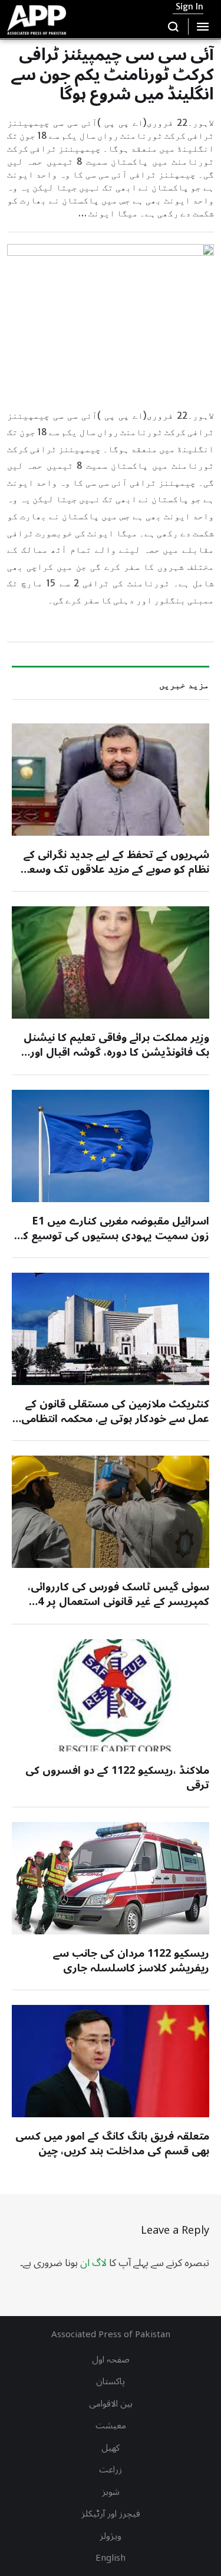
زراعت (111, 2470)
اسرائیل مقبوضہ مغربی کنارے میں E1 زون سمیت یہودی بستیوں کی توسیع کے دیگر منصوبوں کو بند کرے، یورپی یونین (113, 1236)
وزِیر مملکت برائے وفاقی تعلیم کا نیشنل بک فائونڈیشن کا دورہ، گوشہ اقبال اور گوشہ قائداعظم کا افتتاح (116, 1052)
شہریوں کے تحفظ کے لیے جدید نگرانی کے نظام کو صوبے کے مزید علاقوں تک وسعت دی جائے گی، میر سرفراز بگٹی (113, 869)
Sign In (189, 6)
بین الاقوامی (111, 2404)
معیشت (111, 2425)
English (111, 2558)
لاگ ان (93, 2263)
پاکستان (111, 2381)
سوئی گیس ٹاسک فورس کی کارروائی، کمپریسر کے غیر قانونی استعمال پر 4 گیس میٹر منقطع (118, 1601)
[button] (174, 26)
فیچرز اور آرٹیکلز (111, 2514)
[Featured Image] (111, 780)
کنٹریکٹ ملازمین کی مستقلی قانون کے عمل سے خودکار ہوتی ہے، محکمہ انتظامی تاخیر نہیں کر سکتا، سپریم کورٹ (115, 1419)
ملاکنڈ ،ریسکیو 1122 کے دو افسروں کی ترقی (117, 1778)
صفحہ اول (111, 2360)
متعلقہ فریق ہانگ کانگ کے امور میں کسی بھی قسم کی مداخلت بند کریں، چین (112, 2143)
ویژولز (111, 2536)
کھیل (111, 2448)
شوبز (111, 2492)
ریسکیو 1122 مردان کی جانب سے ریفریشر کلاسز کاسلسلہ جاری (131, 1961)
